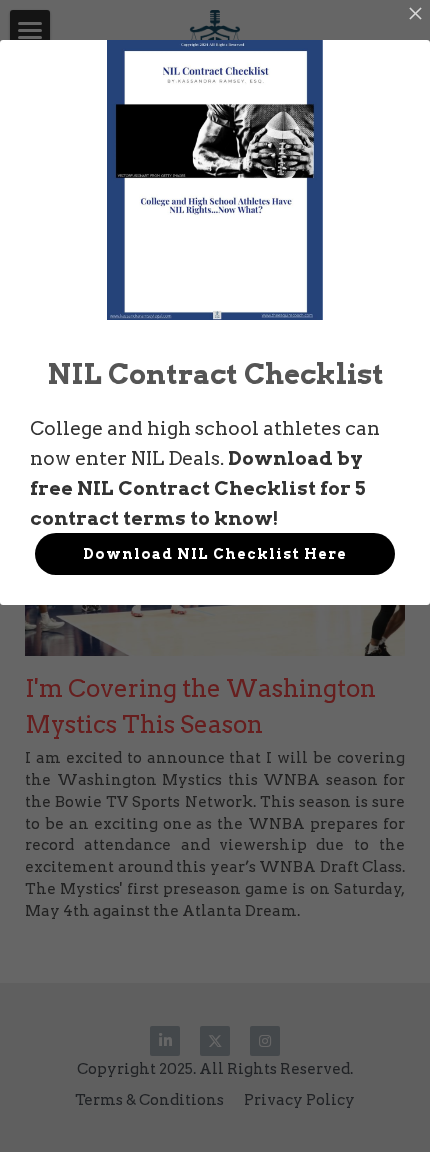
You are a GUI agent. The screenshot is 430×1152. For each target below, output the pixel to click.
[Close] (415, 15)
